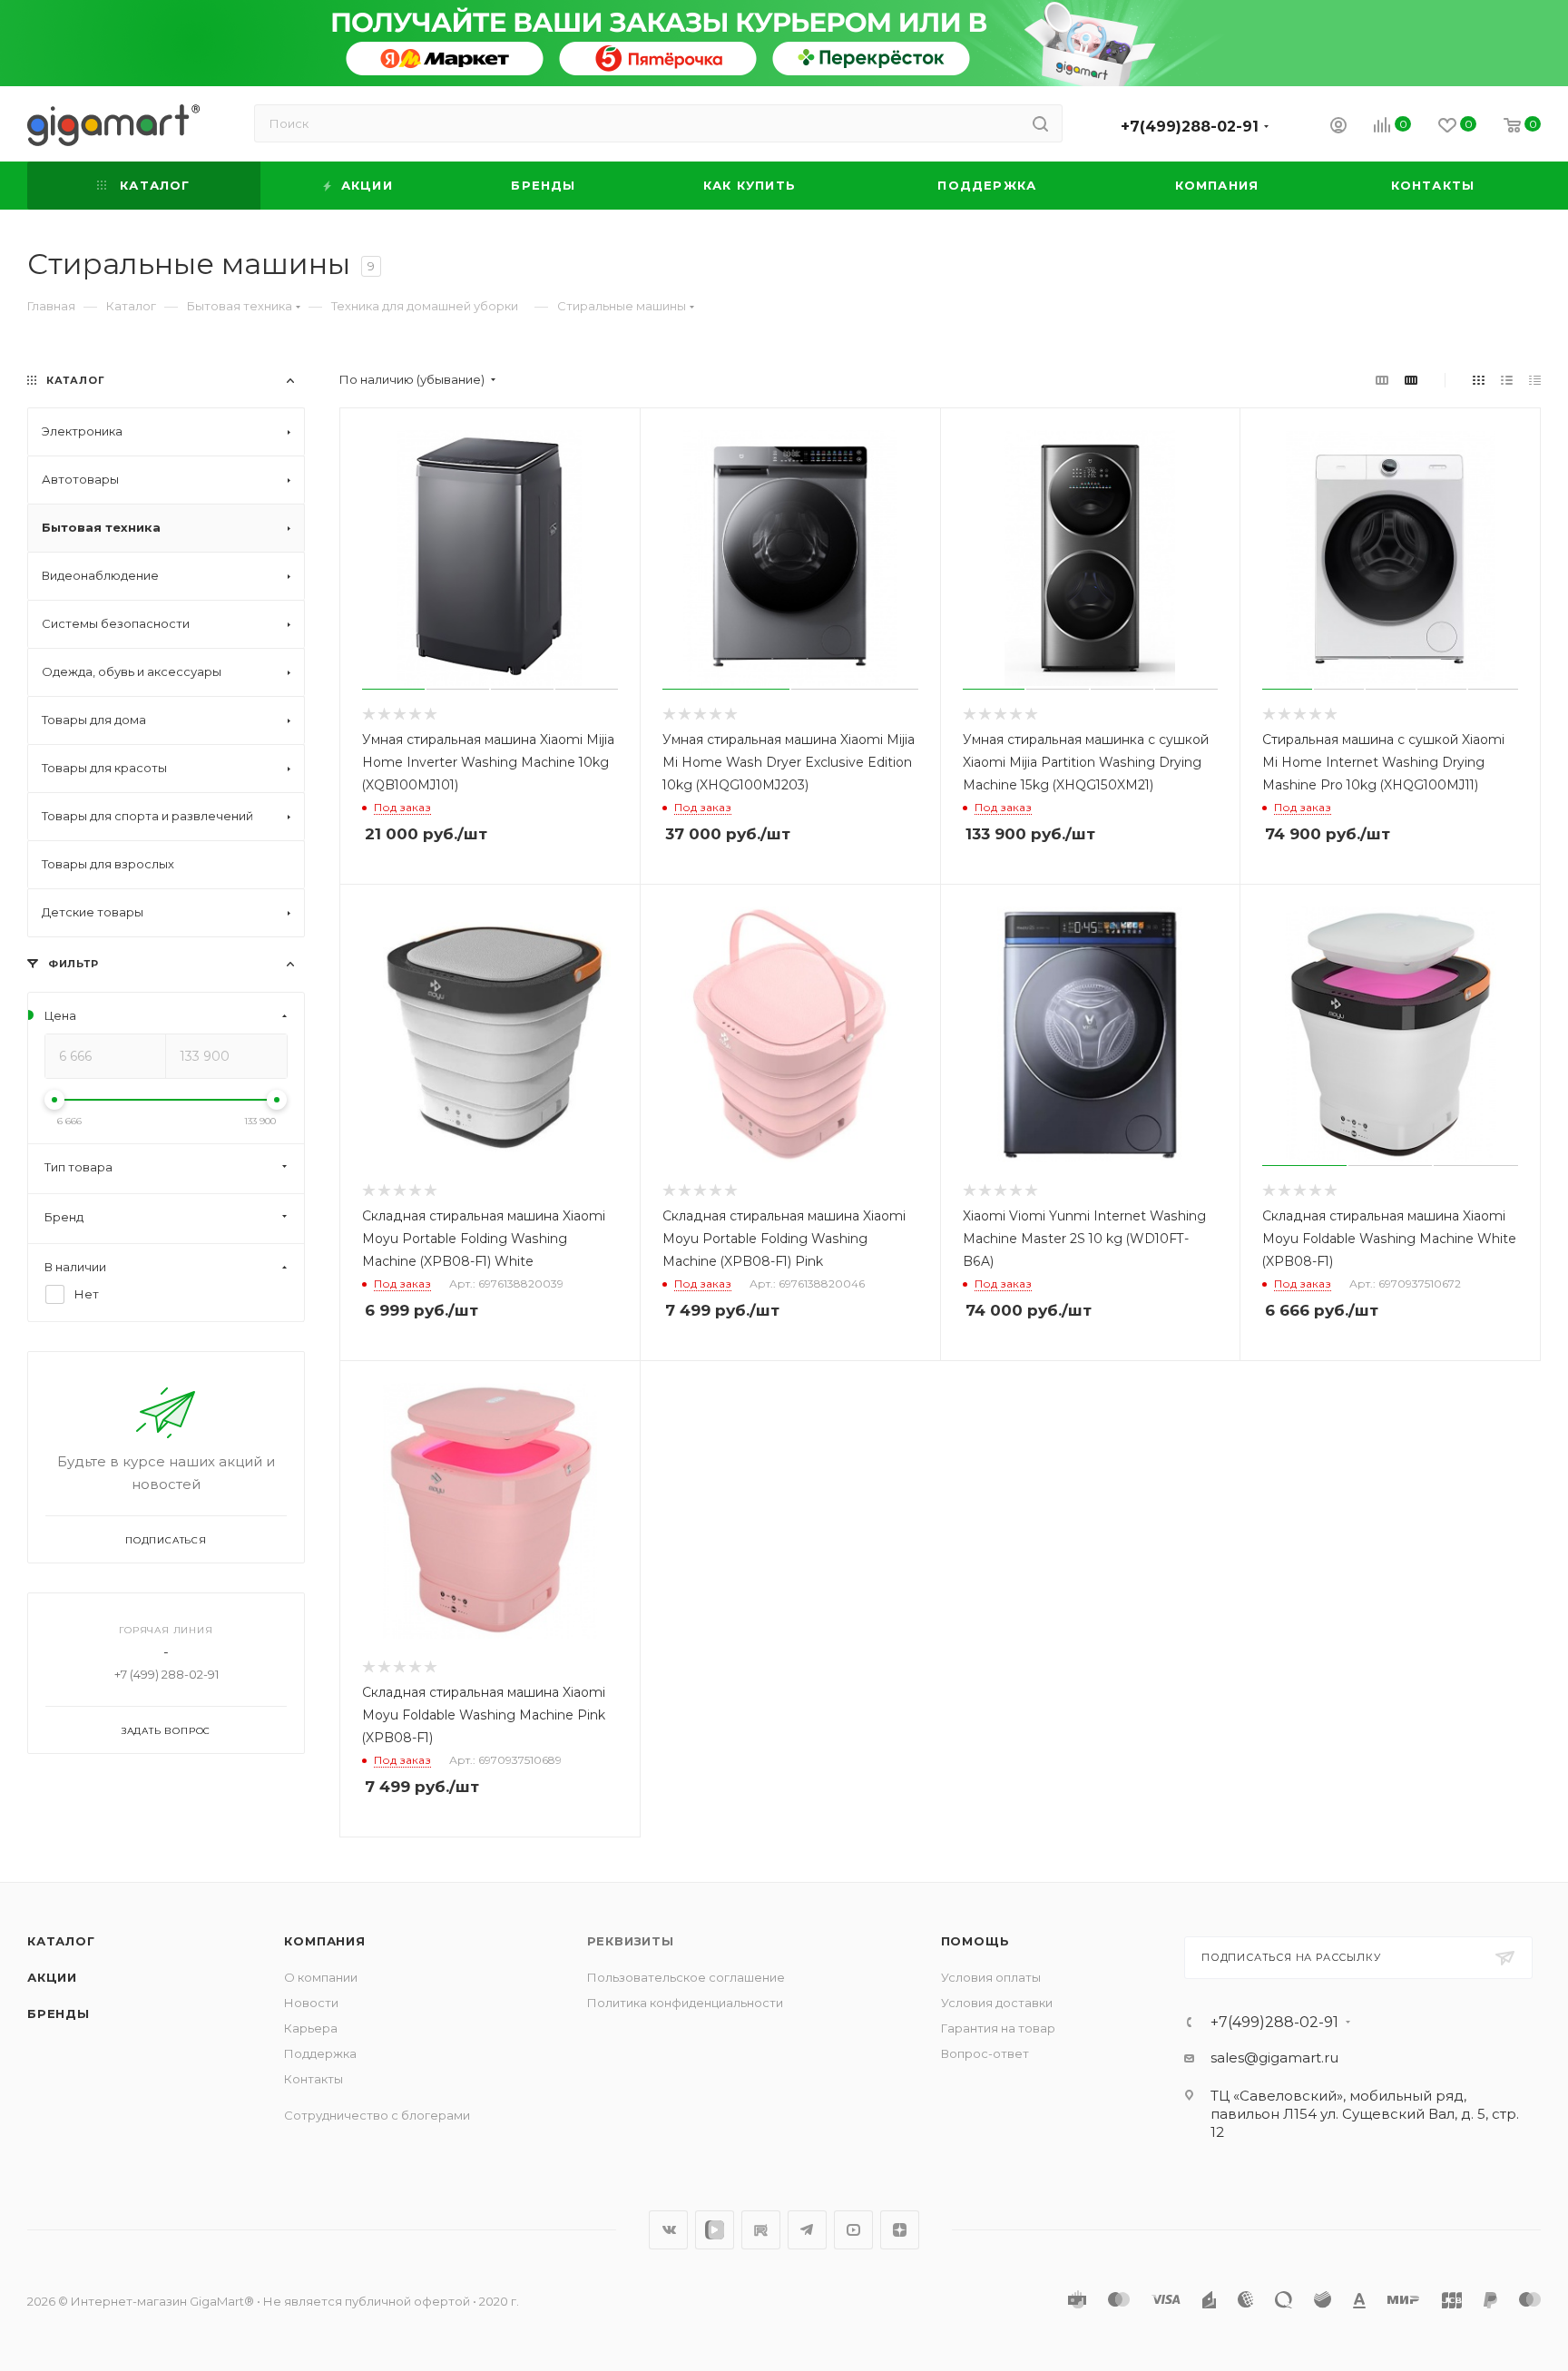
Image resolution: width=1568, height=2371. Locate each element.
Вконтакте (668, 2230)
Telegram (807, 2230)
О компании (321, 1977)
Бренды (59, 2013)
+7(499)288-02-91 (1190, 127)
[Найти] (1040, 123)
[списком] (1507, 380)
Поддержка (320, 2053)
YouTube (853, 2230)
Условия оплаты (991, 1977)
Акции (52, 1977)
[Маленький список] (1382, 380)
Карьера (311, 2028)
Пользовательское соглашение (686, 1977)
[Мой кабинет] (1338, 127)
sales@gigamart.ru (1274, 2057)
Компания (324, 1941)
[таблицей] (1535, 380)
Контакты (314, 2079)
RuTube (761, 2230)
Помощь (975, 1941)
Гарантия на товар (998, 2028)
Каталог (61, 1941)
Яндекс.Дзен (900, 2230)
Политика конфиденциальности (685, 2003)
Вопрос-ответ (985, 2053)
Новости (311, 2003)
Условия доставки (997, 2003)
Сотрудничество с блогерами (377, 2115)
